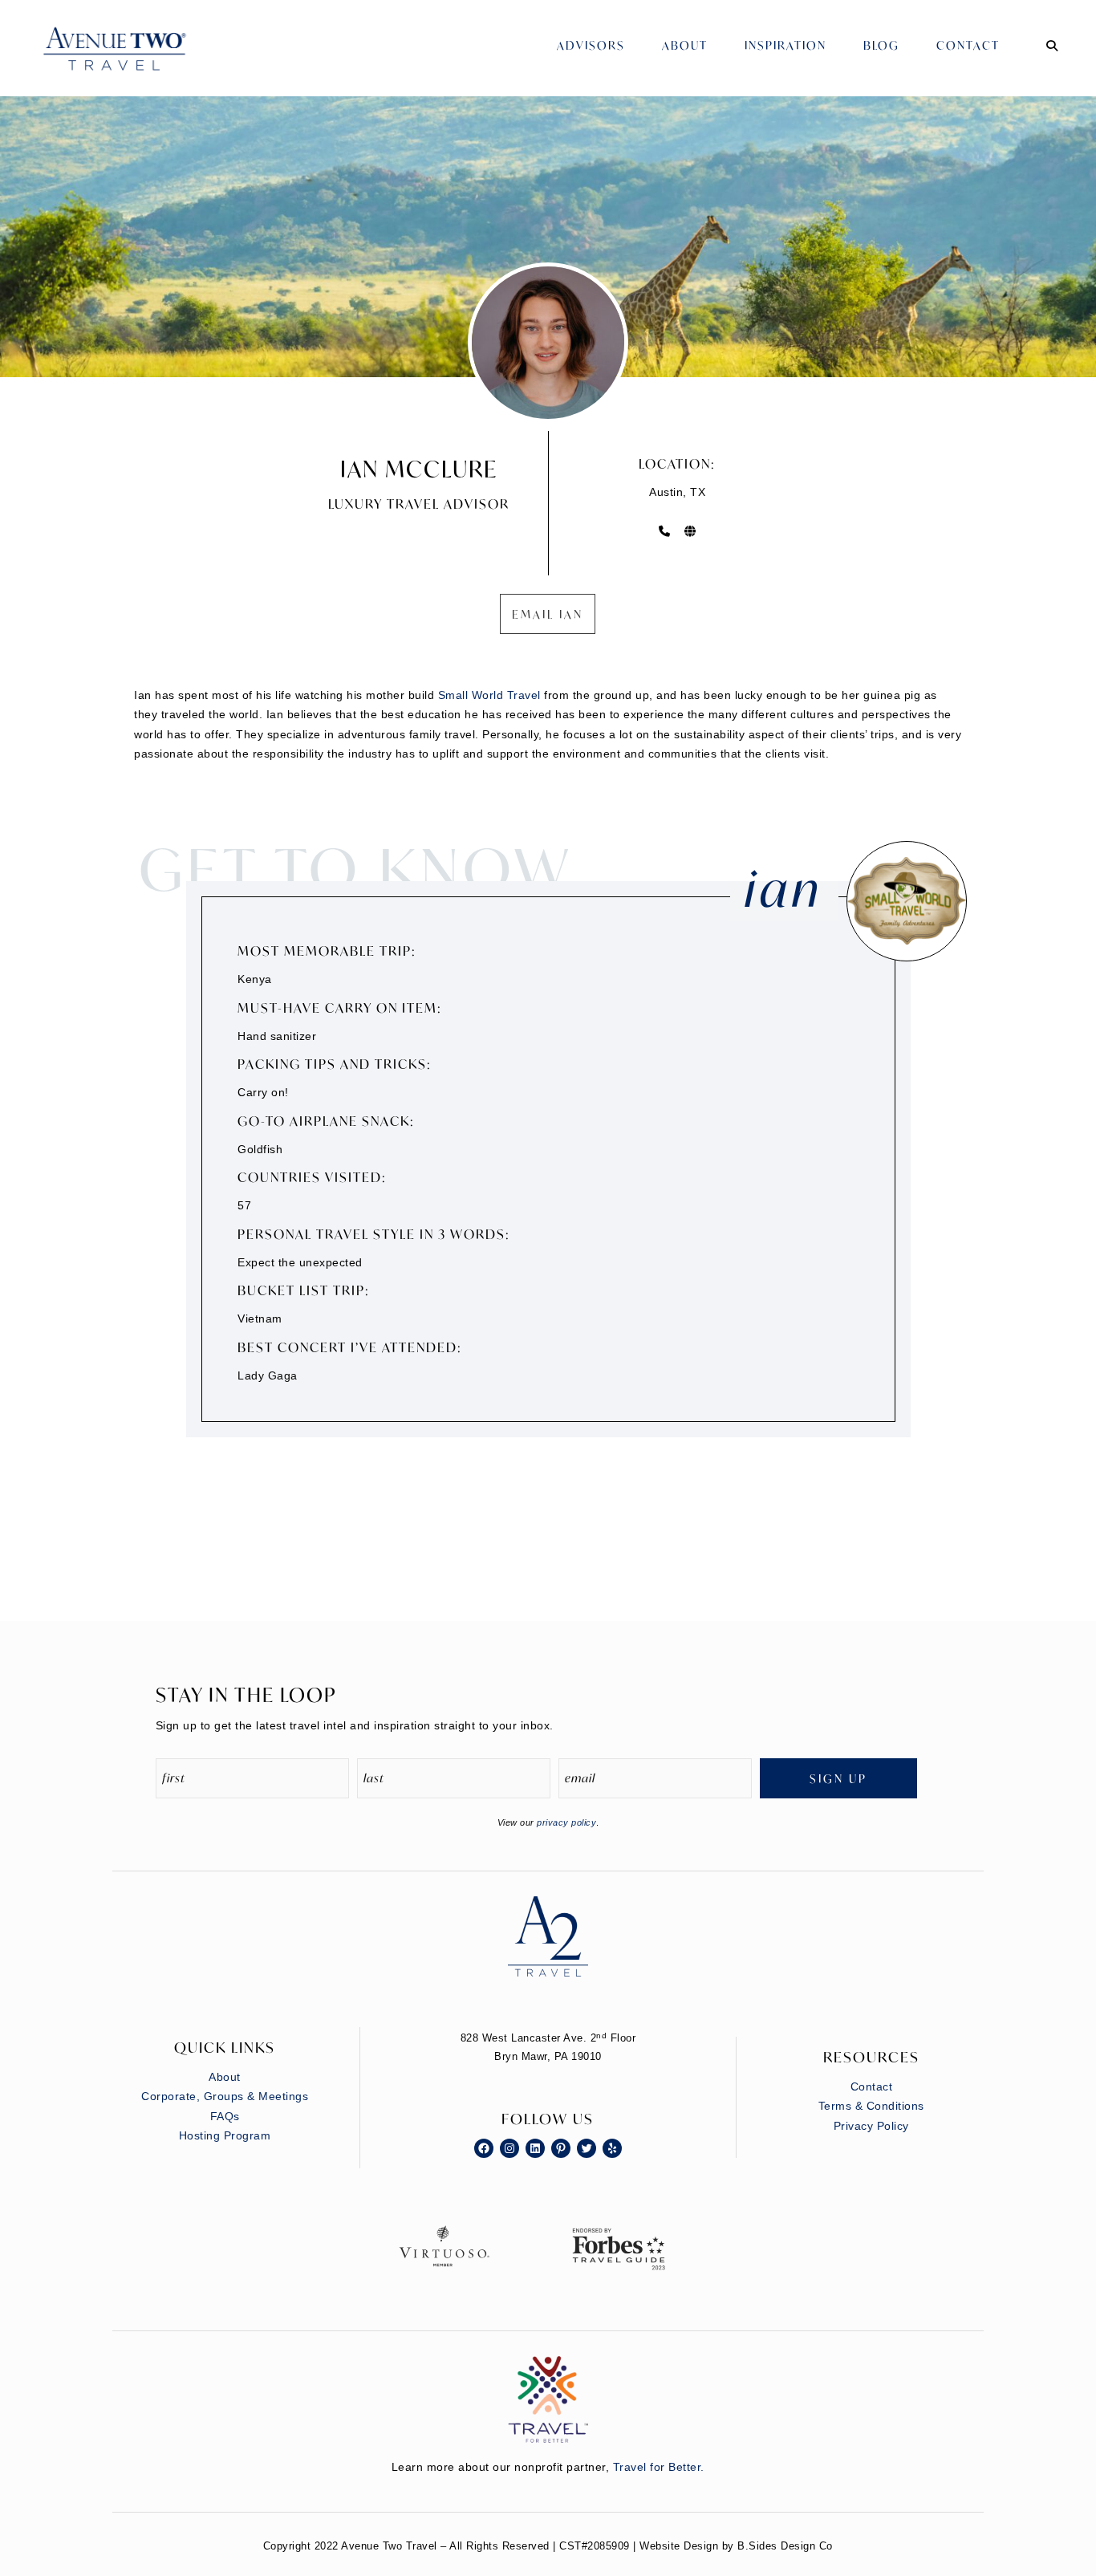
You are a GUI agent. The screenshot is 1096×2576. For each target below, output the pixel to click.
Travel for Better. (659, 2467)
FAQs (225, 2116)
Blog (881, 45)
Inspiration (785, 45)
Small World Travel (489, 695)
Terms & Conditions (871, 2106)
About (685, 45)
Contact (968, 45)
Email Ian (548, 614)
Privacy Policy (871, 2126)
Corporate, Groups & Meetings (225, 2096)
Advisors (591, 45)
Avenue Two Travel (131, 60)
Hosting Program (225, 2135)
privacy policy (566, 1822)
